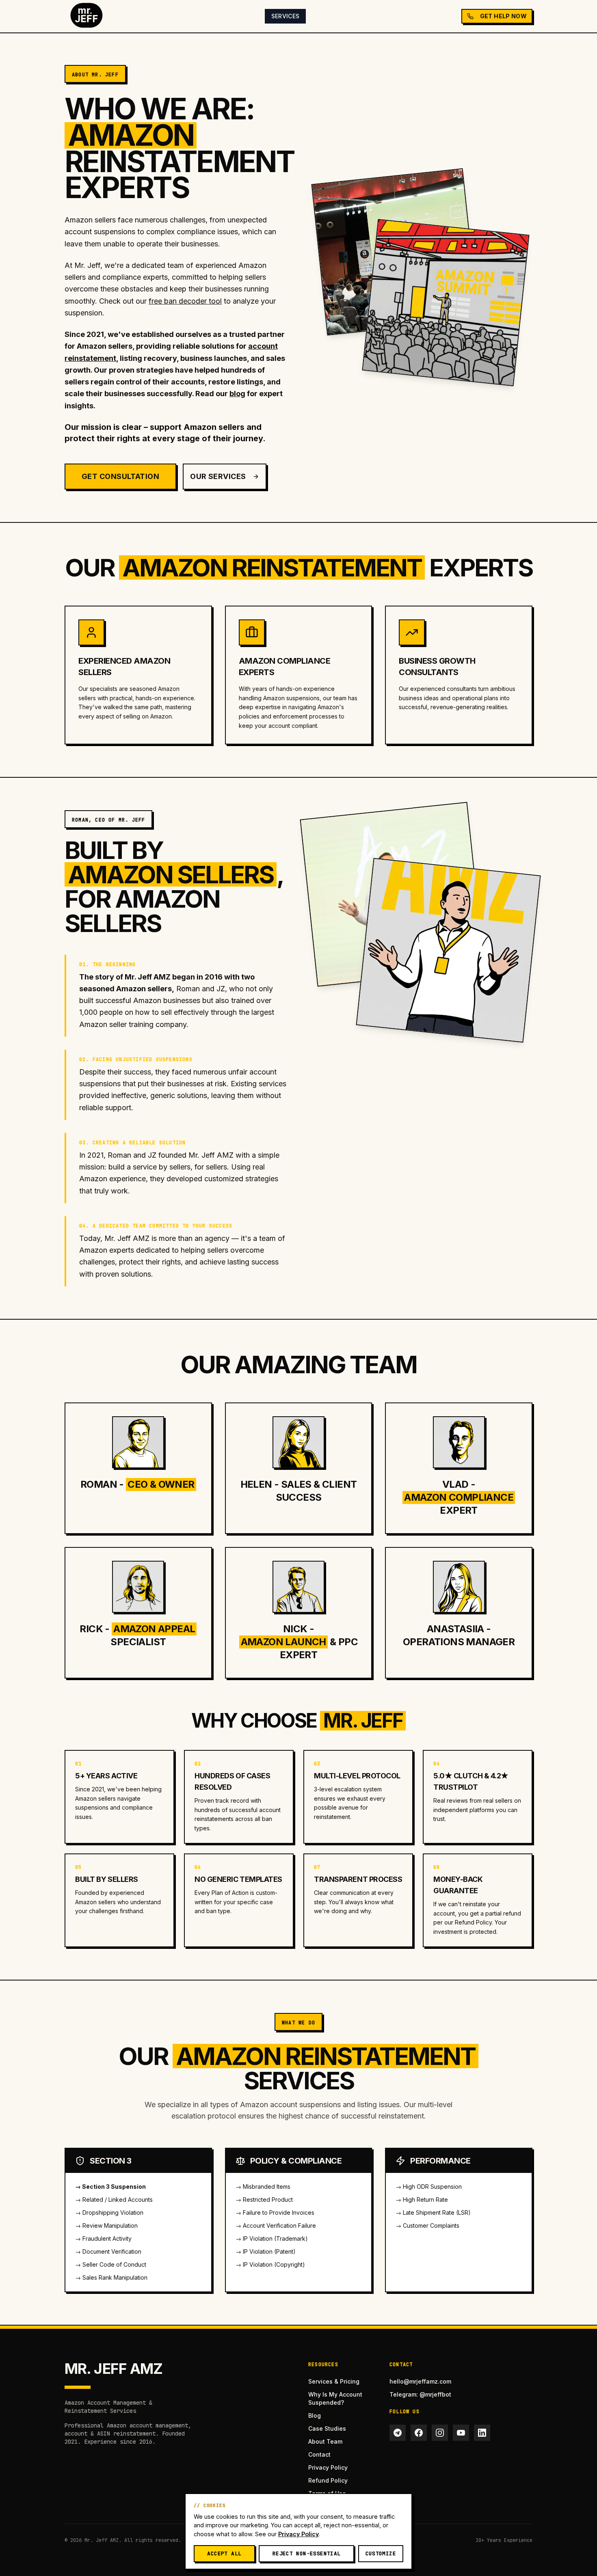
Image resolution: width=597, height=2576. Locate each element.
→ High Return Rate (422, 2200)
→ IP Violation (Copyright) (270, 2264)
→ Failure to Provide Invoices (275, 2212)
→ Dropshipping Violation (109, 2212)
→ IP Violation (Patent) (266, 2251)
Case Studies (327, 2428)
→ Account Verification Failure (276, 2225)
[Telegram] (398, 2433)
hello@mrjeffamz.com (420, 2381)
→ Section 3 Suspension (110, 2187)
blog (237, 394)
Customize (381, 2553)
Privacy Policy (328, 2467)
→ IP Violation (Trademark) (272, 2238)
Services (286, 16)
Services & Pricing (334, 2381)
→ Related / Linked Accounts (114, 2200)
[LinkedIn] (482, 2433)
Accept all (224, 2553)
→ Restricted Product (264, 2200)
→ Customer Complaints (427, 2225)
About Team (325, 2441)
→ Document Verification (108, 2251)
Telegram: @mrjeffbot (420, 2394)
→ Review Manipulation (106, 2225)
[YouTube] (461, 2433)
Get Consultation (120, 476)
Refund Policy (328, 2480)
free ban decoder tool (185, 301)
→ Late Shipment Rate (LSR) (433, 2212)
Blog (315, 2415)
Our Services (218, 476)
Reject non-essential (307, 2553)
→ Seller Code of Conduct (111, 2264)
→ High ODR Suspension (429, 2187)
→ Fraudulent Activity (103, 2238)
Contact (319, 2454)
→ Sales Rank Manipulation (111, 2277)
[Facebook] (419, 2433)
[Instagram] (440, 2433)
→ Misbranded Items (263, 2187)
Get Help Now (503, 16)
